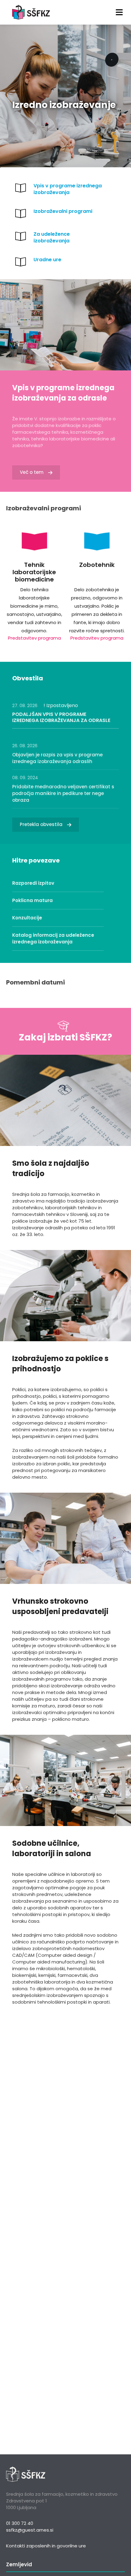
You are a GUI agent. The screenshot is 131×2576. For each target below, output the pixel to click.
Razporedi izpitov (33, 883)
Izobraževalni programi (63, 211)
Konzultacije (27, 918)
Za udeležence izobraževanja (52, 237)
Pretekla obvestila (41, 824)
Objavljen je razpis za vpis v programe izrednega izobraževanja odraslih (57, 758)
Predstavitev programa (34, 638)
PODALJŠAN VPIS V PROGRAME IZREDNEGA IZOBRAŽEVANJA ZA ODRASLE (61, 717)
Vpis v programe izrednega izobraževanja (68, 189)
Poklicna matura (32, 900)
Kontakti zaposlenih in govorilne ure (46, 2546)
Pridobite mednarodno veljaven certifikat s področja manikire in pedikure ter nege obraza (63, 793)
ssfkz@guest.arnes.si (30, 2530)
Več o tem (32, 472)
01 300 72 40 (20, 2523)
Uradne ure (47, 260)
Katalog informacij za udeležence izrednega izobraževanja (53, 938)
